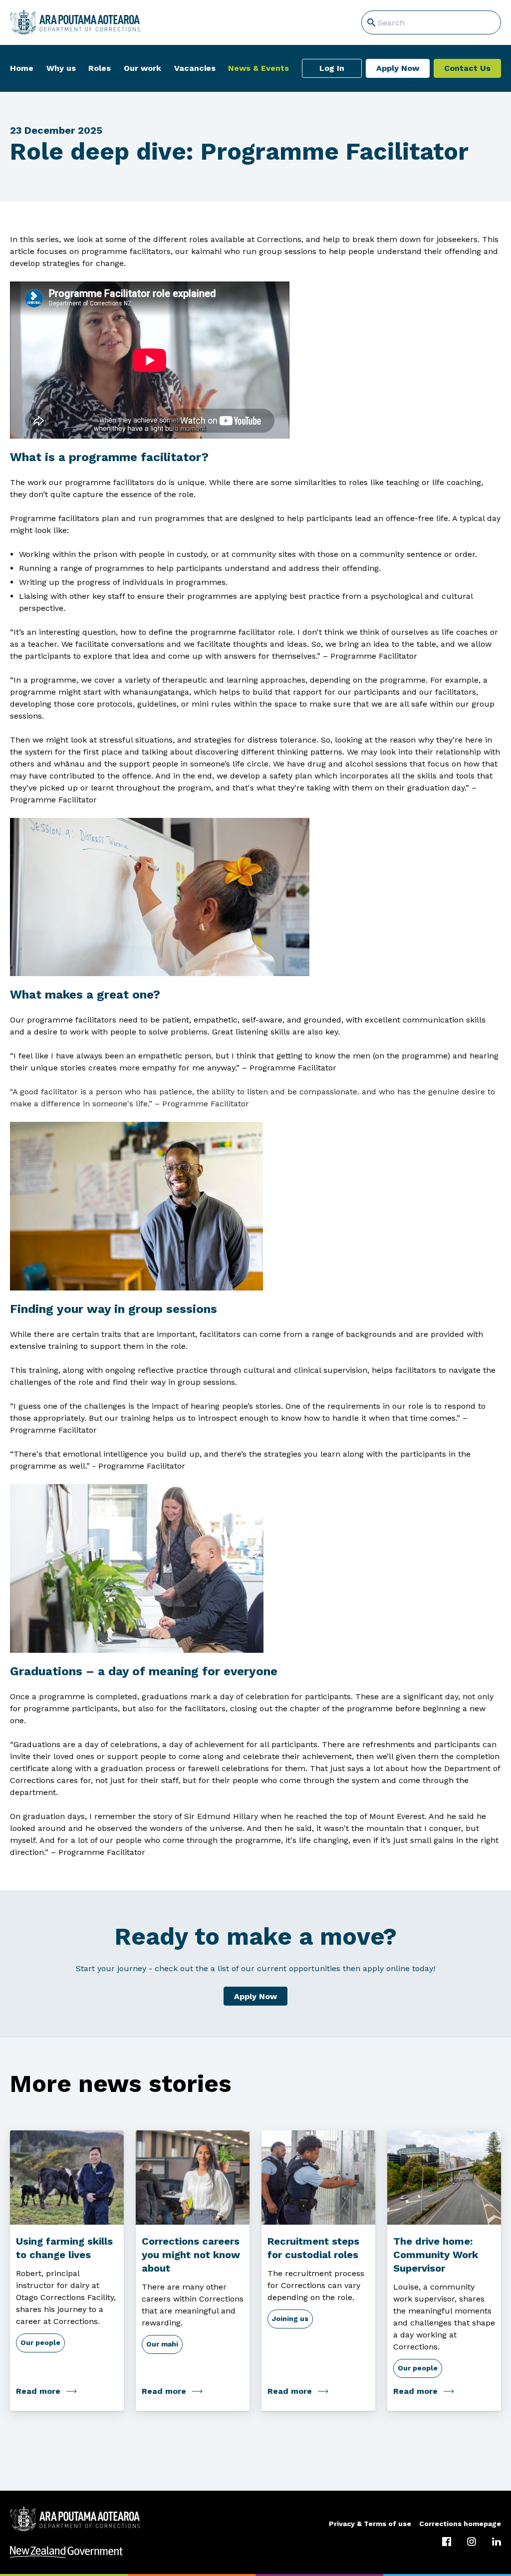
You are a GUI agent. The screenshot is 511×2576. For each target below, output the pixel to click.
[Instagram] (472, 2542)
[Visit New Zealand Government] (255, 2552)
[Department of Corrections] (75, 2519)
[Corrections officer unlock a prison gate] (318, 2178)
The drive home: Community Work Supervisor (436, 2255)
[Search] (371, 22)
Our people (40, 2342)
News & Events (258, 68)
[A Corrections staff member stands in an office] (193, 2178)
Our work (142, 68)
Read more (38, 2391)
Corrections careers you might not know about (191, 2255)
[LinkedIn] (497, 2542)
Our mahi (162, 2344)
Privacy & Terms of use (370, 2524)
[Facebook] (447, 2542)
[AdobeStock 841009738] (444, 2178)
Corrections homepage (460, 2524)
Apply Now (398, 68)
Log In (332, 68)
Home (22, 68)
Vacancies (195, 68)
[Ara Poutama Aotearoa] (75, 22)
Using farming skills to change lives (64, 2248)
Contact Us (467, 68)
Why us (61, 68)
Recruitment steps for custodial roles (313, 2248)
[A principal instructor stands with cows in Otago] (67, 2178)
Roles (100, 68)
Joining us (290, 2318)
